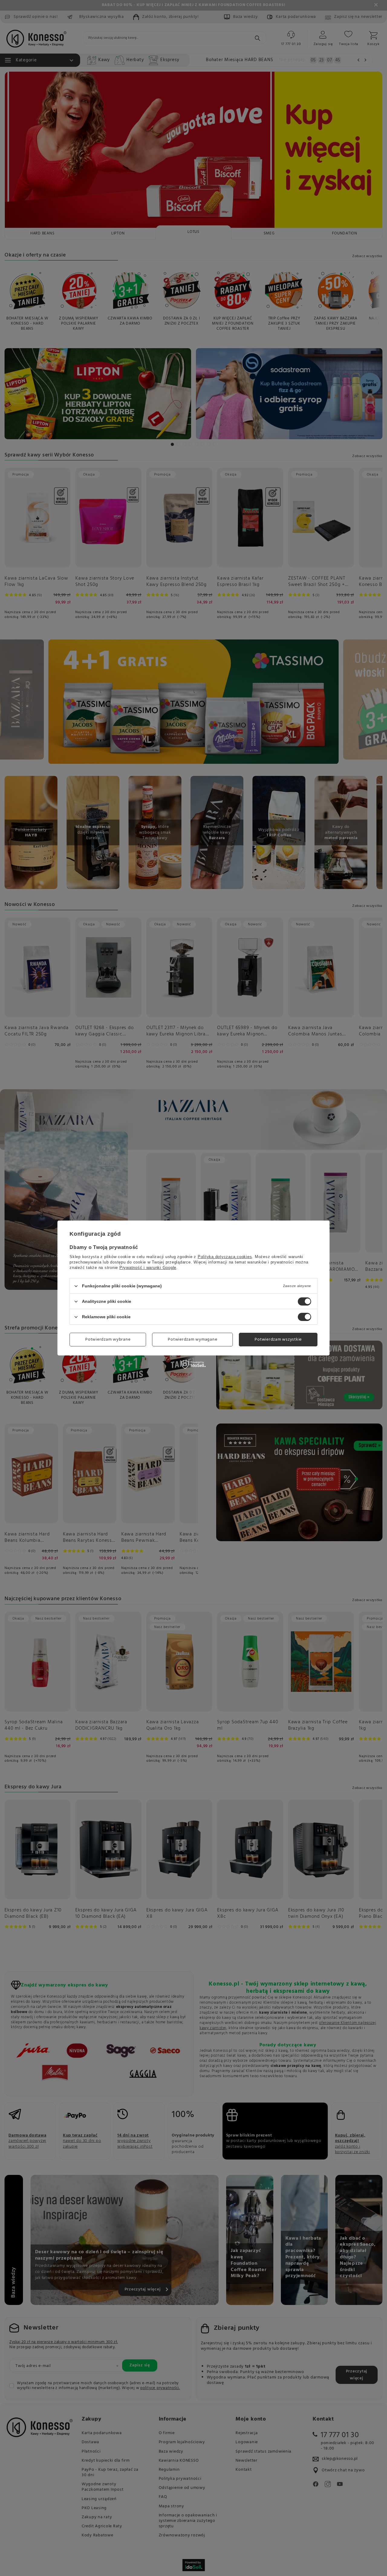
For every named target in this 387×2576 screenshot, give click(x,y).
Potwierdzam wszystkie (278, 1339)
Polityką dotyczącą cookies (225, 1257)
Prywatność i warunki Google (148, 1268)
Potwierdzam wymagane (192, 1339)
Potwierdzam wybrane (108, 1339)
